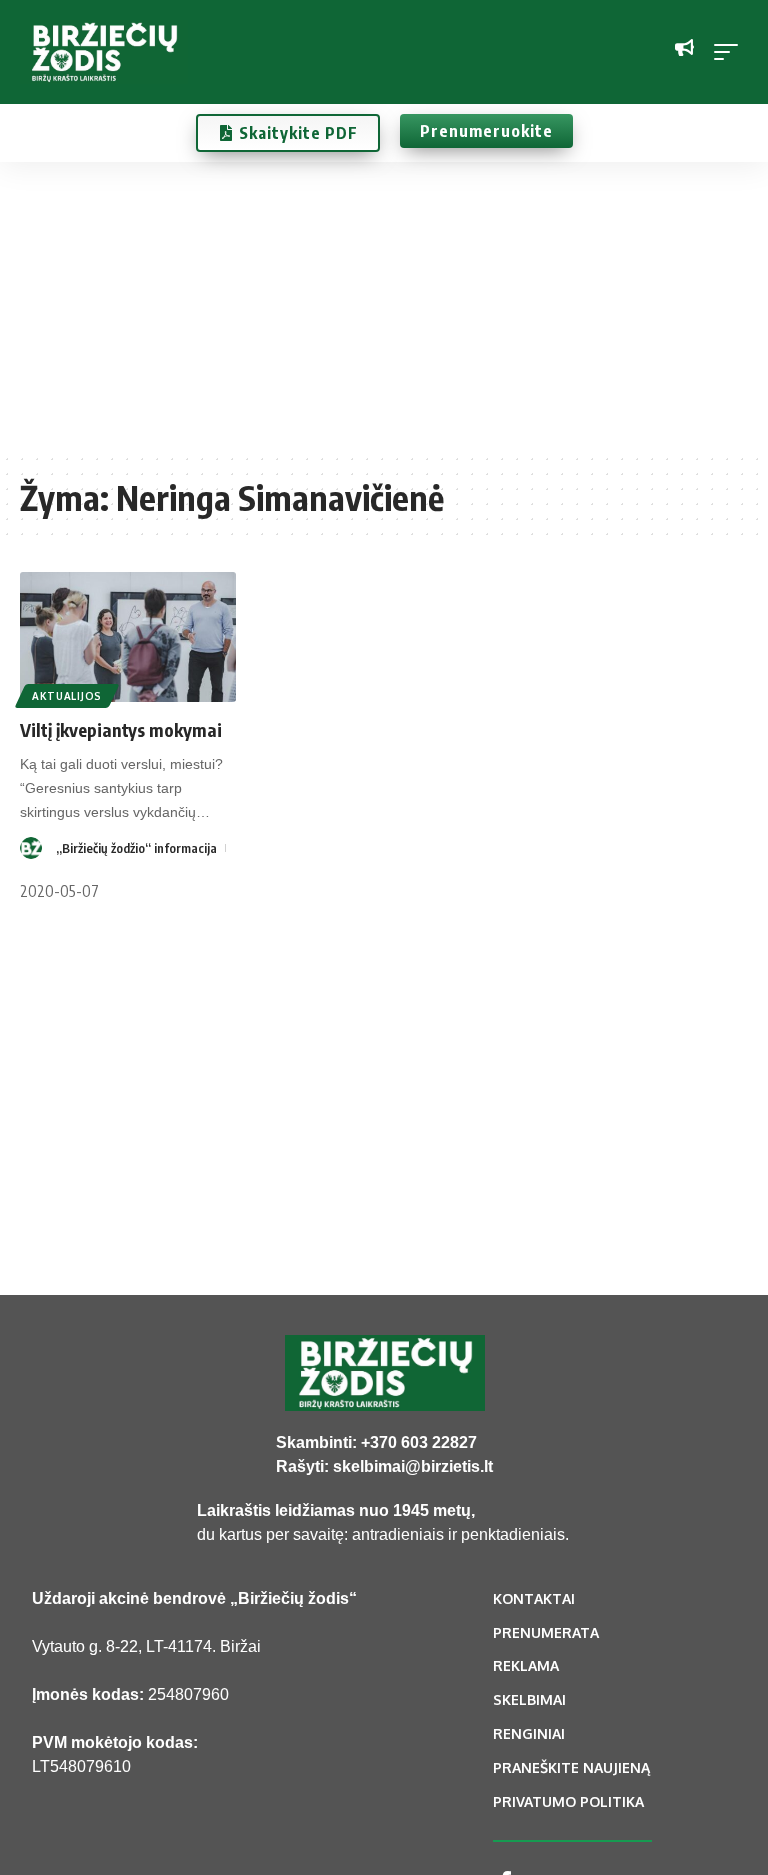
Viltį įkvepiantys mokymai (121, 729)
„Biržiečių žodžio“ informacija (136, 848)
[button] (731, 52)
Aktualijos (67, 696)
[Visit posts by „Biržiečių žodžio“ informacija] (31, 848)
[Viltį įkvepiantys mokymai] (128, 637)
